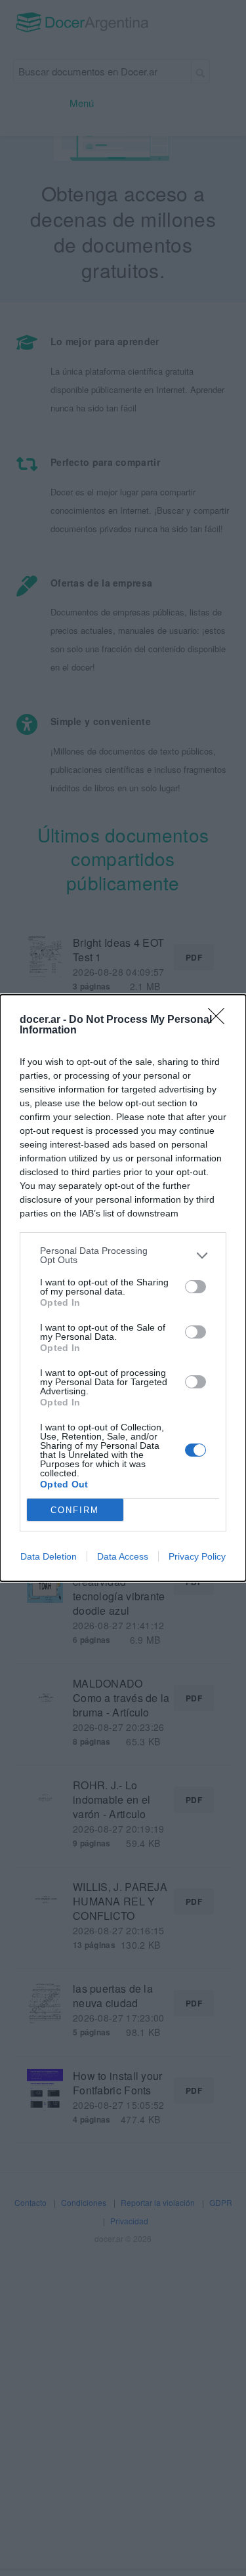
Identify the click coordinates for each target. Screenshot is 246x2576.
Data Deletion (49, 1556)
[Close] (220, 1020)
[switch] (195, 1287)
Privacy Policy (197, 1556)
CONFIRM (75, 1510)
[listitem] (123, 1255)
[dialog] (123, 1288)
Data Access (123, 1556)
